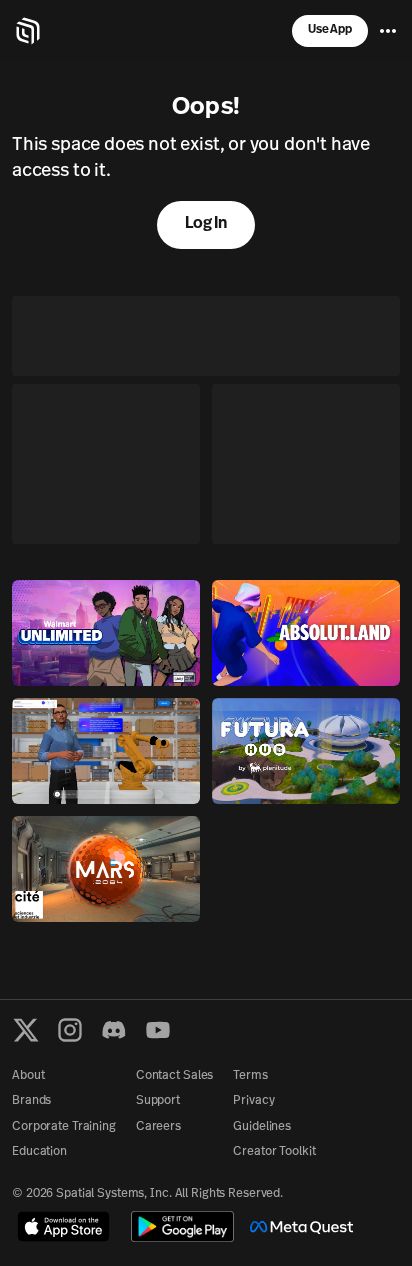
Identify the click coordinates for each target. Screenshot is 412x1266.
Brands (31, 1101)
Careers (158, 1127)
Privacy (253, 1101)
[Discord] (114, 1030)
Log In (206, 224)
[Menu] (388, 31)
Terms (250, 1076)
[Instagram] (70, 1030)
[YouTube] (158, 1030)
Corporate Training (64, 1127)
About (28, 1076)
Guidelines (262, 1127)
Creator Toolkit (274, 1152)
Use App (330, 30)
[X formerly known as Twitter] (26, 1030)
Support (158, 1101)
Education (39, 1152)
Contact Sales (174, 1076)
